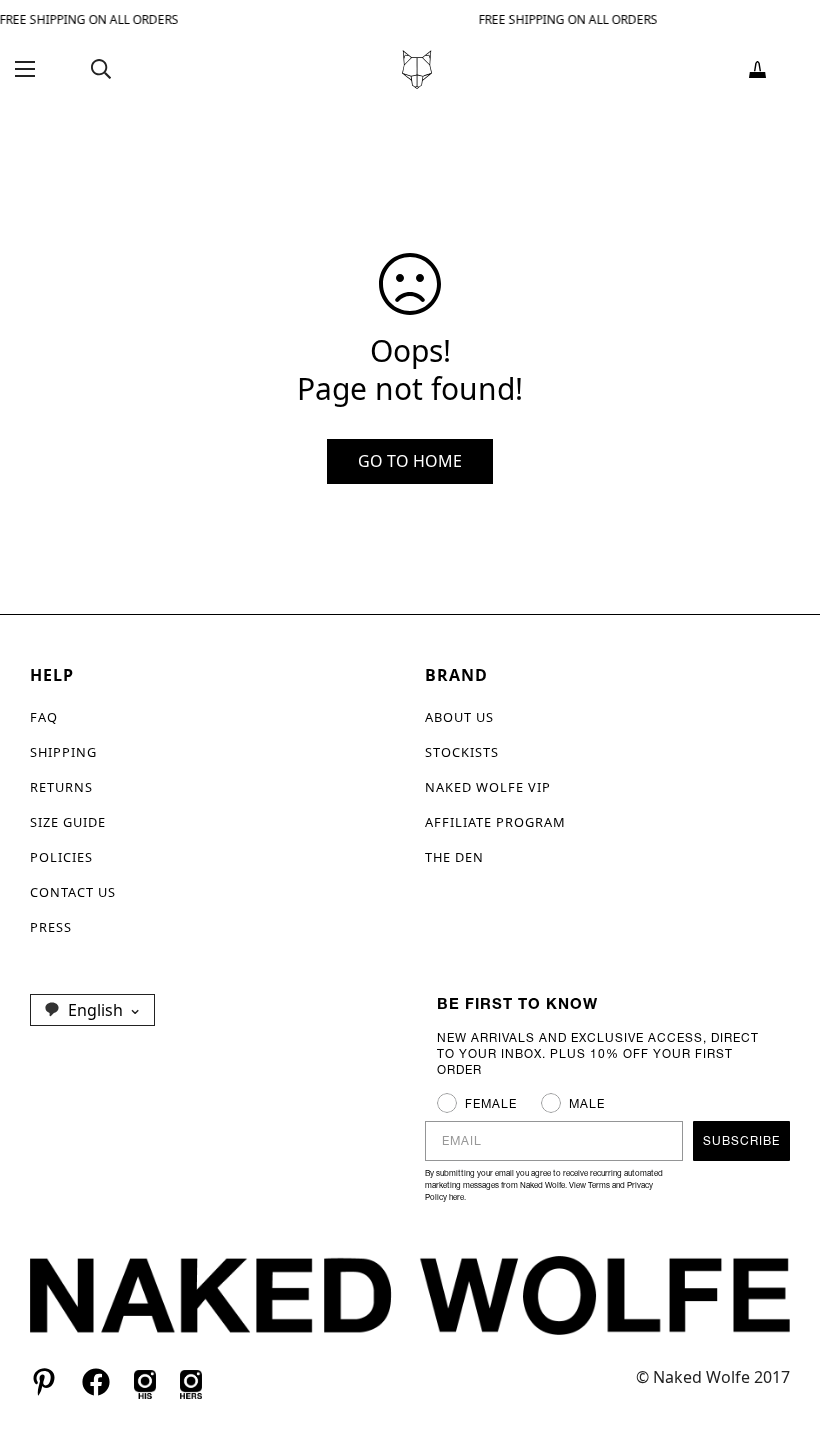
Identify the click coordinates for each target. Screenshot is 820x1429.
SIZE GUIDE (68, 822)
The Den (454, 857)
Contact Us (73, 892)
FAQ (44, 717)
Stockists (462, 752)
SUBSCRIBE (741, 1140)
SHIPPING (63, 752)
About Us (459, 717)
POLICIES (61, 857)
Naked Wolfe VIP (488, 787)
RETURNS (61, 787)
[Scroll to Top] (781, 1320)
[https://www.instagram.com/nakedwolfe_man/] (145, 1382)
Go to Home (410, 461)
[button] (757, 69)
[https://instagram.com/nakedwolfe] (191, 1382)
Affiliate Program (495, 822)
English (95, 1010)
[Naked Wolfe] (417, 69)
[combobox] (92, 1010)
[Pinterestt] (44, 1382)
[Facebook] (96, 1382)
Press (51, 927)
